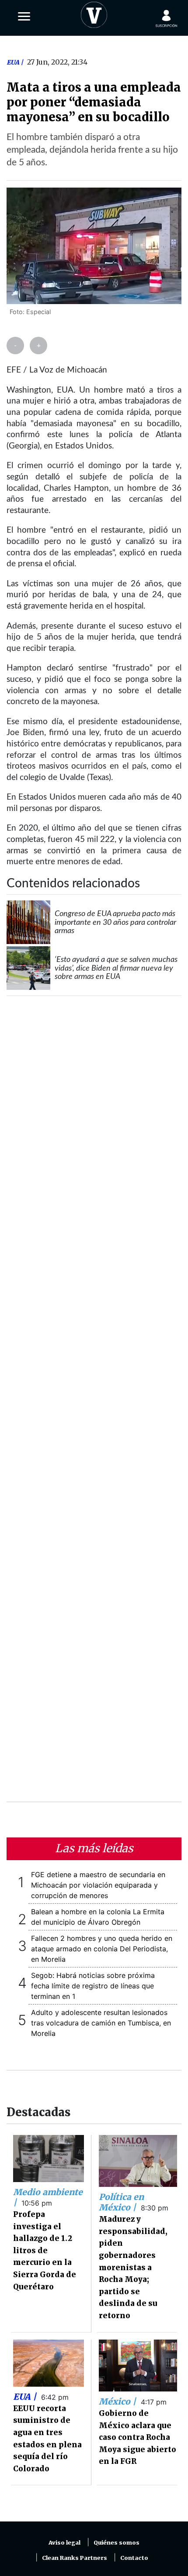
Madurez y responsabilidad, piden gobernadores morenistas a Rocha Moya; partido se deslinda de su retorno (133, 2267)
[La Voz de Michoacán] (94, 13)
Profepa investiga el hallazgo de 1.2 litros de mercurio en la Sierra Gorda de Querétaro (45, 2251)
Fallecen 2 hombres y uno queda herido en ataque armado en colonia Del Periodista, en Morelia (102, 1949)
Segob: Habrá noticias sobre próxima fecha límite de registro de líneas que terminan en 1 (93, 1986)
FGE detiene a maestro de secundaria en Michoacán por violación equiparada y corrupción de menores (98, 1885)
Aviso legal (64, 2543)
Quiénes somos (117, 2543)
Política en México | (121, 2202)
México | (118, 2402)
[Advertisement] (94, 1404)
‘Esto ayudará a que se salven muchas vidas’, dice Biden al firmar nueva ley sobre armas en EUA (116, 968)
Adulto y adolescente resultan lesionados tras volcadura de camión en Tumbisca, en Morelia (101, 2023)
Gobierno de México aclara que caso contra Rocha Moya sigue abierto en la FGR (138, 2437)
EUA (14, 62)
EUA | (26, 2397)
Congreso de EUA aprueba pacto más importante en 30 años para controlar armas (115, 922)
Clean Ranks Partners (75, 2558)
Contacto (134, 2558)
